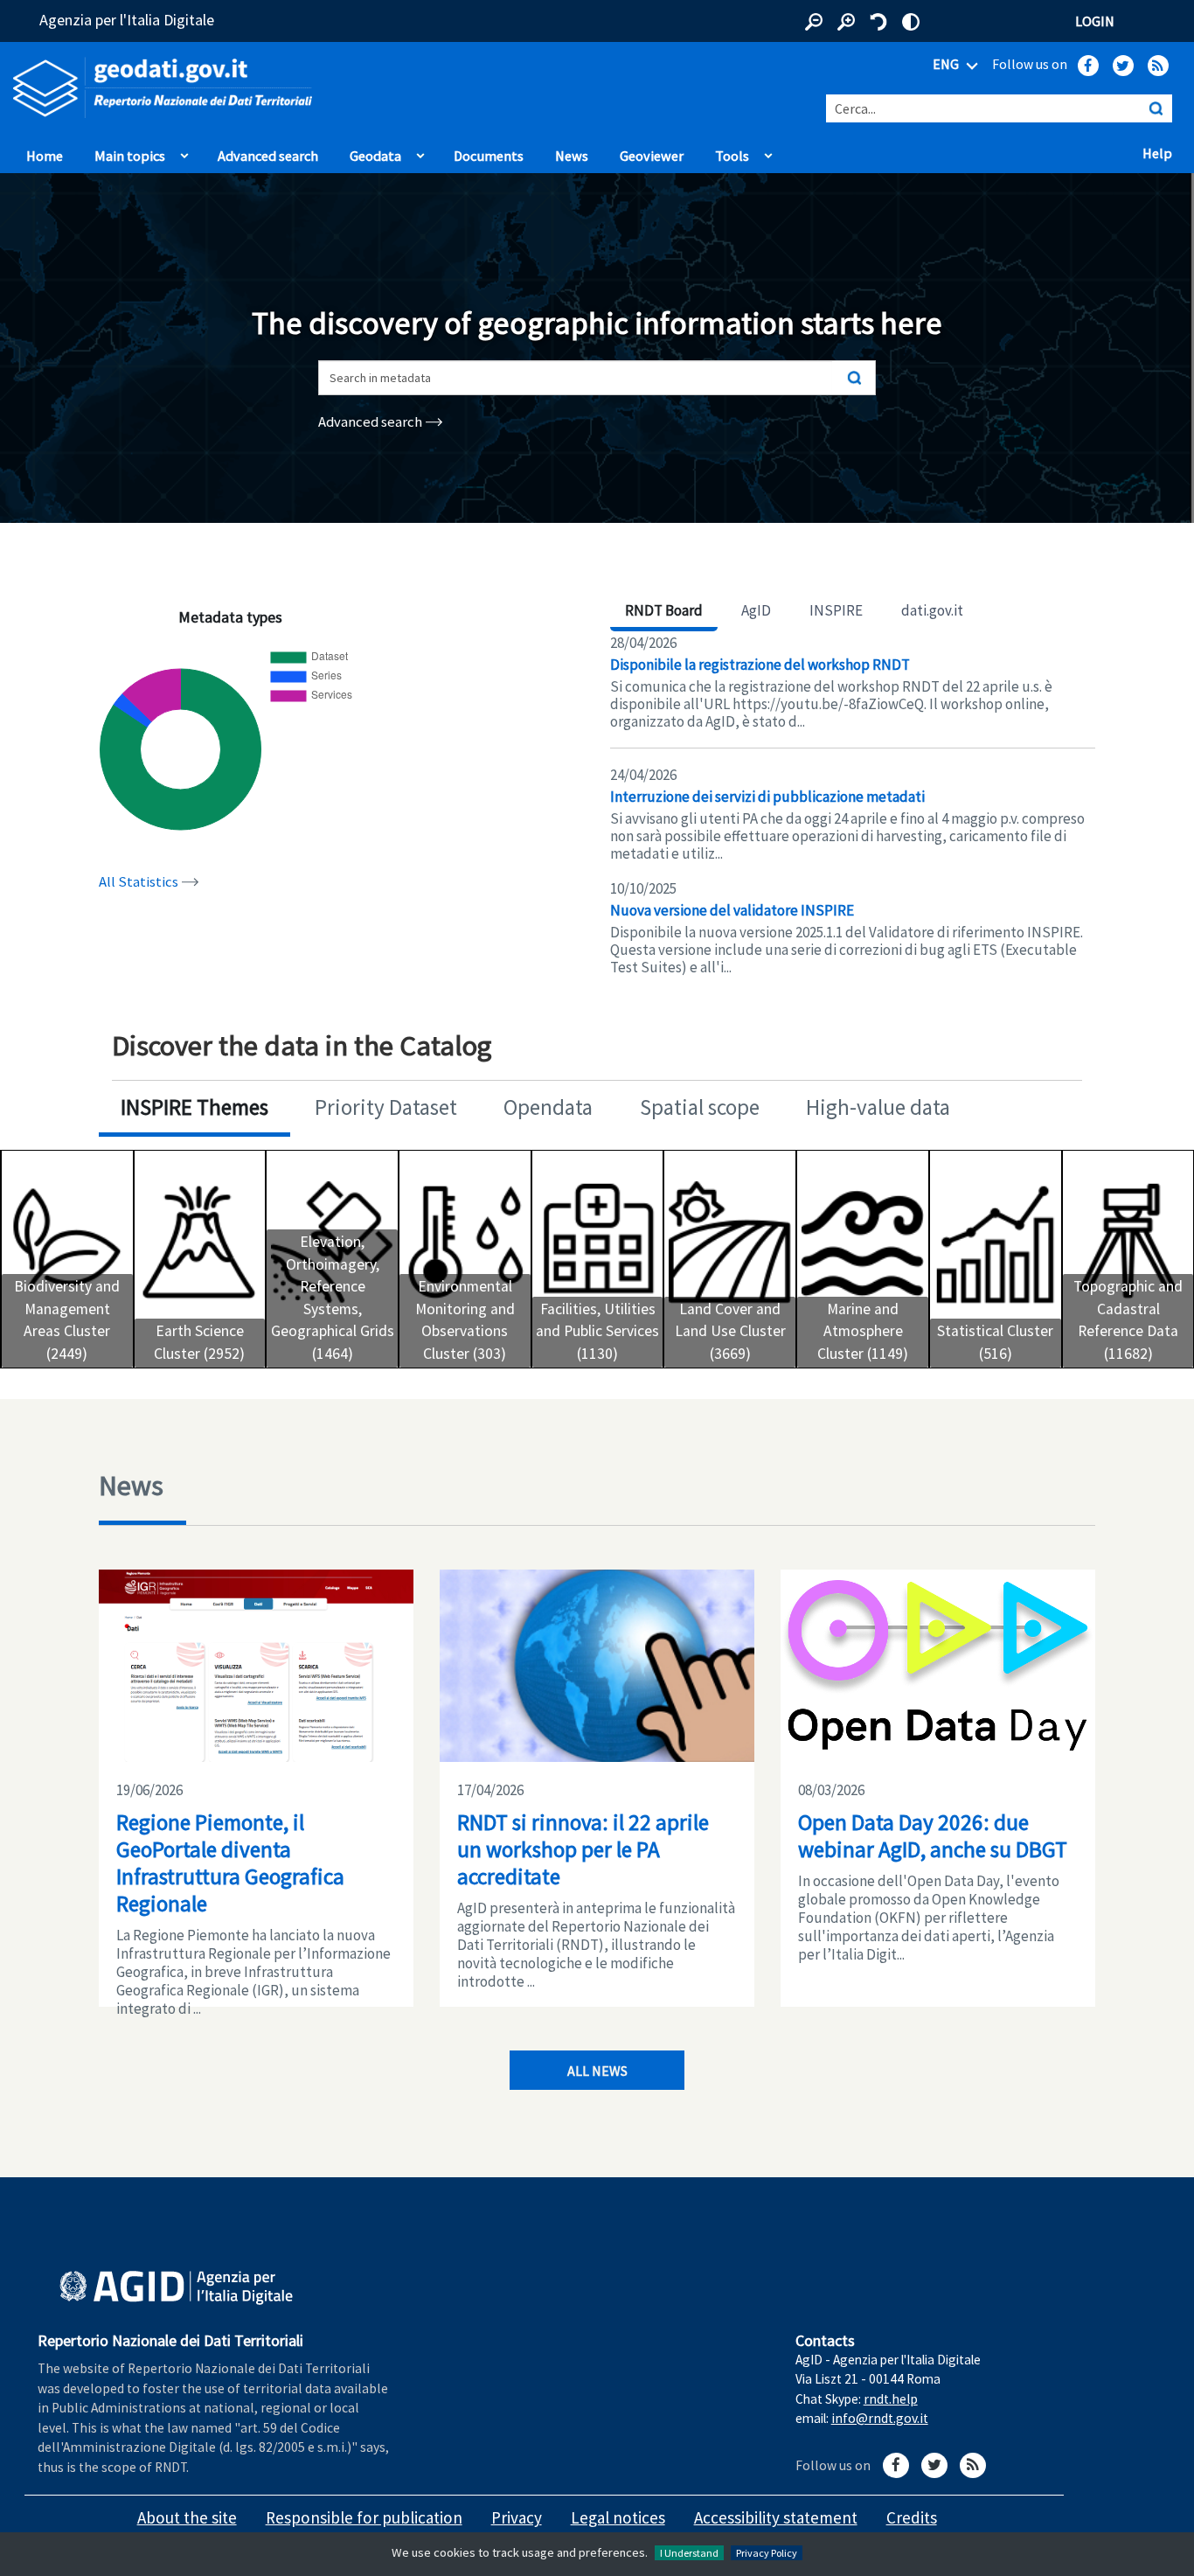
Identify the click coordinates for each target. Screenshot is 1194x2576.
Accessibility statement (776, 2517)
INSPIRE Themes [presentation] (194, 1107)
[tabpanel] (853, 805)
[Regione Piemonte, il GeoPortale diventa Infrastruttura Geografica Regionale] (256, 1666)
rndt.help (891, 2399)
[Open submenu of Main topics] (184, 151)
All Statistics (140, 882)
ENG (947, 64)
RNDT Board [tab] (664, 610)
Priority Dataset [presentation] (386, 1107)
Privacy (517, 2517)
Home (45, 156)
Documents (489, 156)
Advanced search (268, 156)
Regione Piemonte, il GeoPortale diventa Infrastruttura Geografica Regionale (230, 1863)
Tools (732, 156)
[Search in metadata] (854, 378)
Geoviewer (656, 155)
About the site (187, 2517)
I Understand (689, 2553)
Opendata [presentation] (548, 1107)
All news (597, 2071)
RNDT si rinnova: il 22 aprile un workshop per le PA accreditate (583, 1849)
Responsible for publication (364, 2517)
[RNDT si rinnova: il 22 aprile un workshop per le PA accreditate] (597, 1666)
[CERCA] (1156, 108)
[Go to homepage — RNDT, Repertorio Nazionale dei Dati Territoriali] (249, 88)
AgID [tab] (756, 610)
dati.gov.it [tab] (932, 610)
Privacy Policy (767, 2553)
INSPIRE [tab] (836, 610)
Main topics (130, 156)
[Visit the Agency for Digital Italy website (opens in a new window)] (176, 2288)
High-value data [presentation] (878, 1107)
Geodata (375, 156)
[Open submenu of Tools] (768, 151)
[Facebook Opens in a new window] (1088, 66)
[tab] (194, 1109)
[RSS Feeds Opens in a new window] (1158, 66)
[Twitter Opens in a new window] (1123, 66)
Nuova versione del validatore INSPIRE (732, 910)
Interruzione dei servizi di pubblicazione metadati (767, 797)
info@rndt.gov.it (880, 2418)
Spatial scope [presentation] (700, 1107)
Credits (912, 2517)
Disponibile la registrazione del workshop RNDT (760, 665)
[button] (814, 22)
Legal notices (618, 2517)
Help (1162, 152)
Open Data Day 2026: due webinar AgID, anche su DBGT (933, 1836)
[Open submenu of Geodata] (420, 151)
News (572, 156)
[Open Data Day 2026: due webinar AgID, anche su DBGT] (938, 1666)
